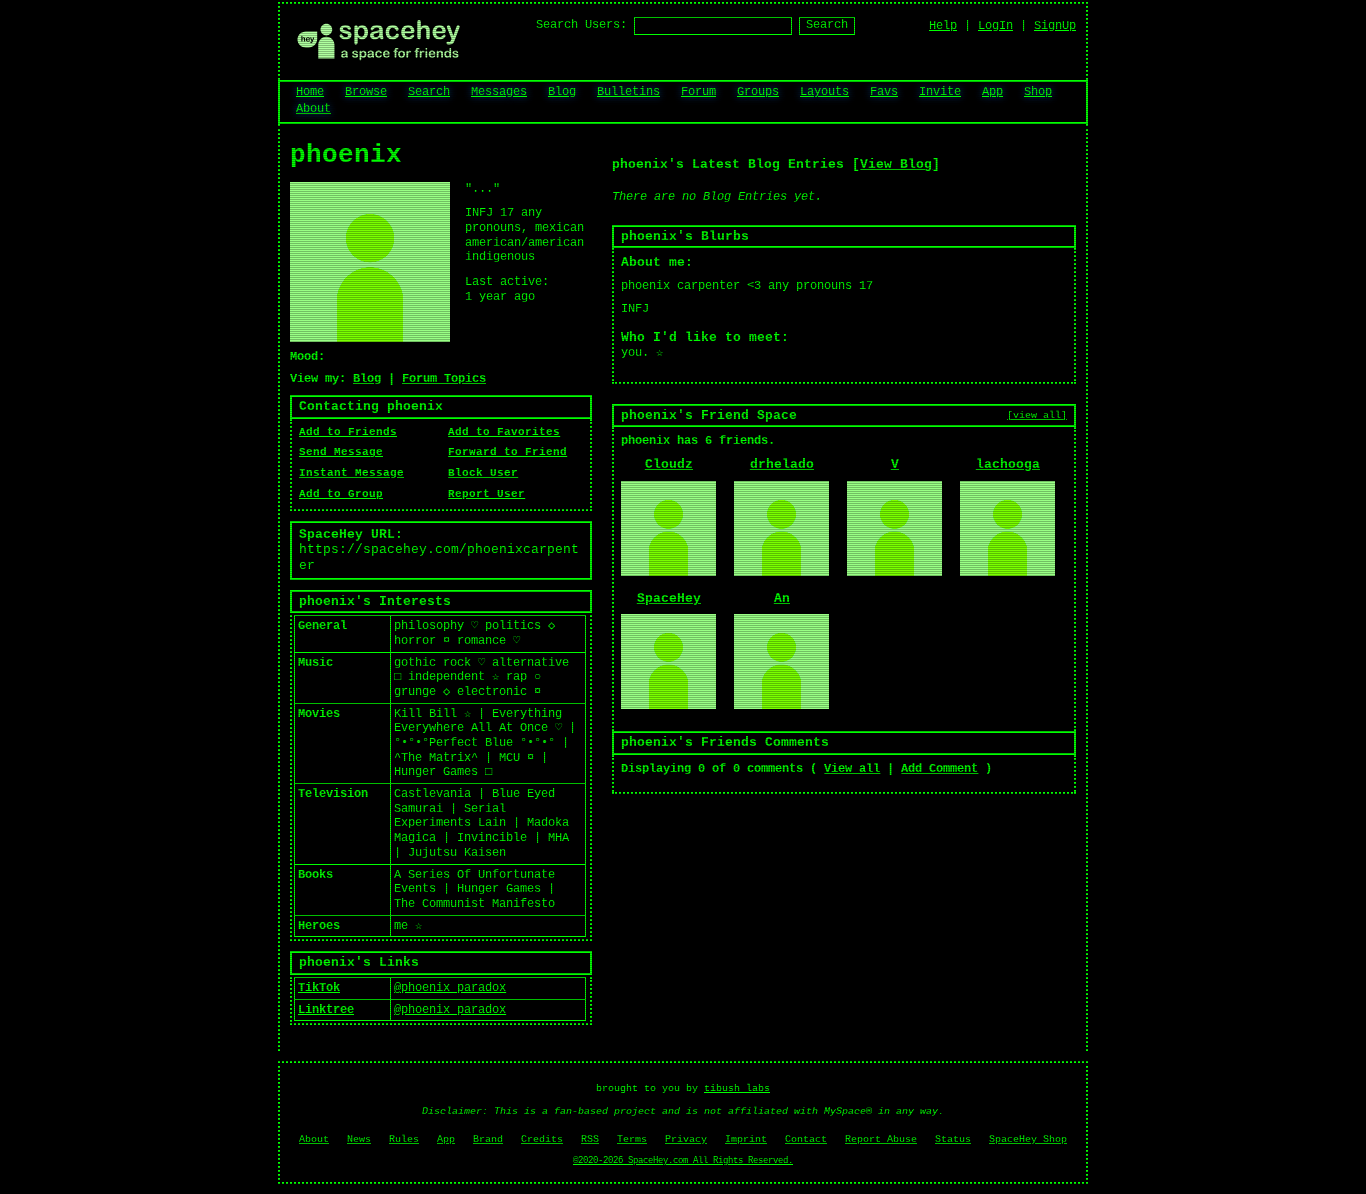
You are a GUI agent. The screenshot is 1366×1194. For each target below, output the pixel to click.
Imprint (746, 1139)
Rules (404, 1139)
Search (827, 25)
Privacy (686, 1139)
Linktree (326, 1010)
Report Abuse (881, 1139)
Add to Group (341, 494)
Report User (486, 494)
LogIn (995, 26)
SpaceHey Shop (1028, 1139)
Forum (698, 92)
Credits (542, 1139)
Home (310, 92)
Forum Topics (444, 379)
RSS (590, 1139)
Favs (884, 92)
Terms (632, 1139)
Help (943, 26)
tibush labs (737, 1088)
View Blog (896, 164)
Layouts (824, 92)
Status (953, 1139)
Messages (499, 92)
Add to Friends (348, 432)
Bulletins (628, 92)
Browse (366, 92)
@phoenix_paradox (450, 988)
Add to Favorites (504, 432)
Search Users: (581, 25)
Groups (758, 92)
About (313, 109)
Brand (488, 1139)
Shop (1038, 92)
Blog (562, 92)
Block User (483, 473)
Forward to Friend (507, 452)
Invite (940, 92)
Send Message (341, 452)
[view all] (1037, 415)
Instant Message (351, 473)
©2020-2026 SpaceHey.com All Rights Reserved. (683, 1161)
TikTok (319, 988)
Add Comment (939, 769)
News (359, 1139)
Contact (806, 1139)
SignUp (1055, 26)
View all (852, 769)
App (992, 92)
